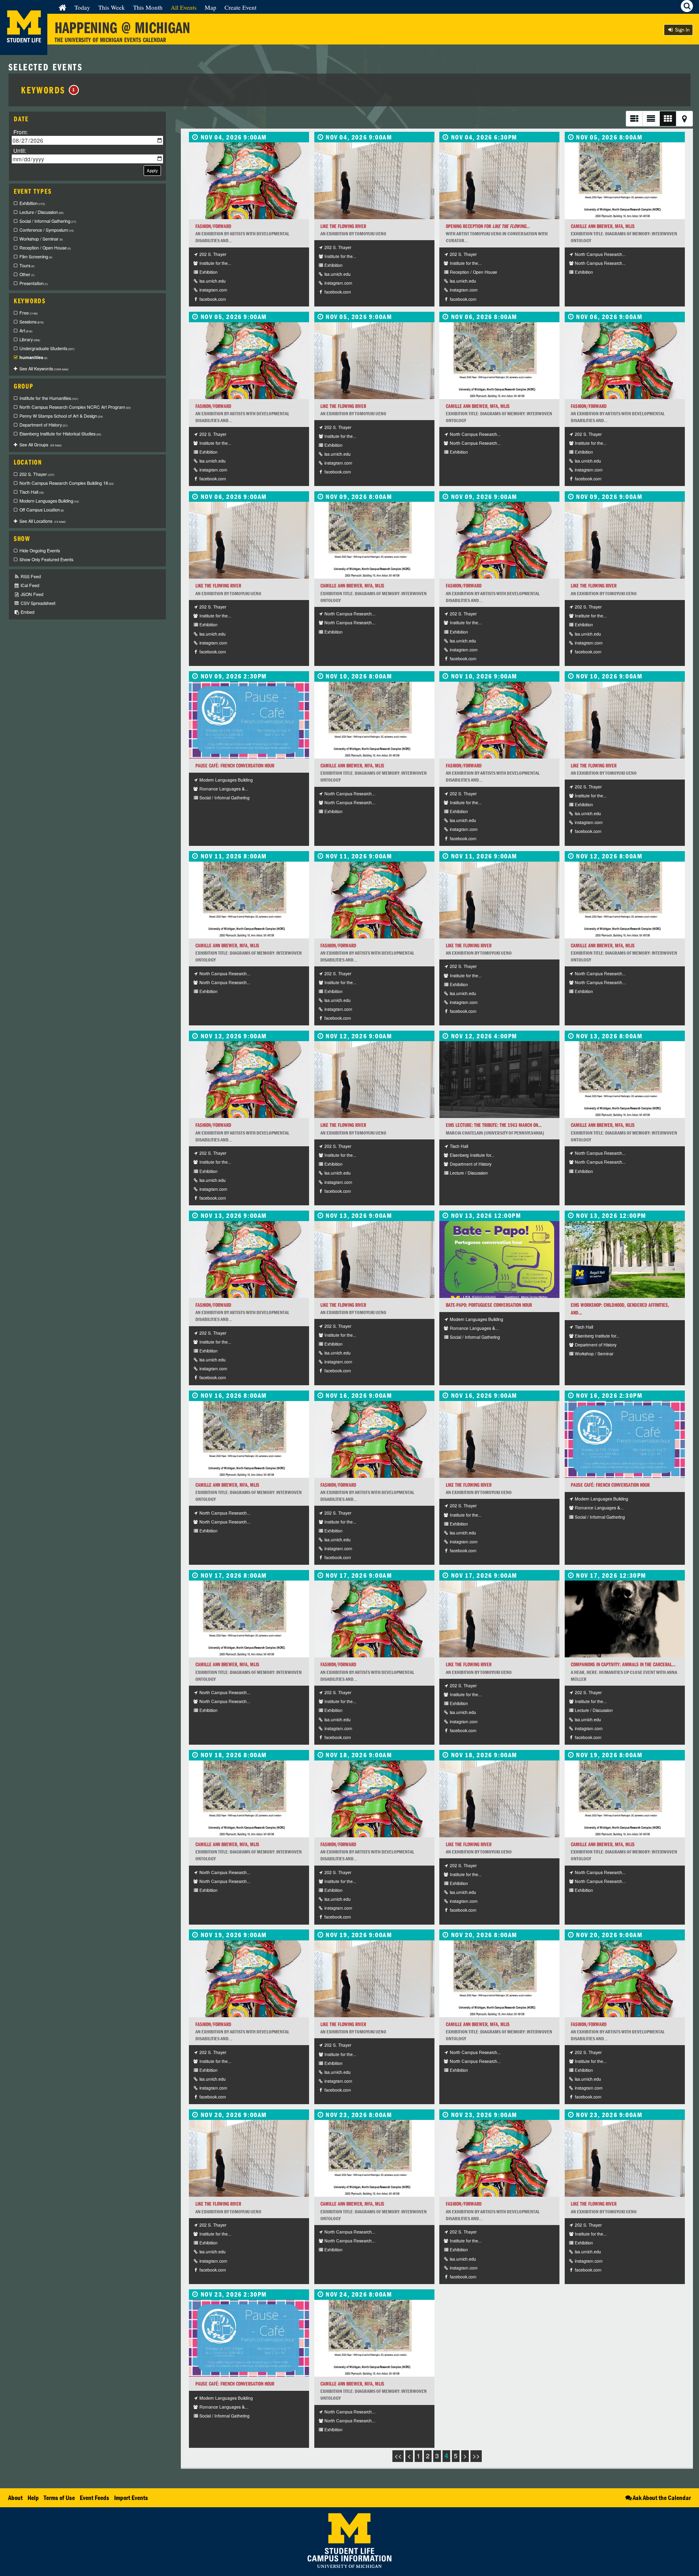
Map (211, 7)
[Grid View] (668, 119)
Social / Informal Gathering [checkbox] (48, 221)
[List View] (634, 119)
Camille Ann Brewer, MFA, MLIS (603, 226)
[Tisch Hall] (625, 1259)
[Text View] (651, 119)
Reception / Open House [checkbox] (45, 248)
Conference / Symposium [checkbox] (47, 230)
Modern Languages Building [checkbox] (49, 501)
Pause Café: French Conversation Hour (235, 766)
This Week (112, 7)
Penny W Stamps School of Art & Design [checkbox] (61, 416)
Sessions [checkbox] (32, 322)
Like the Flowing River (343, 226)
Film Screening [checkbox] (36, 257)
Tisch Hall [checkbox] (32, 492)
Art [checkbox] (26, 331)
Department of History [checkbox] (43, 425)
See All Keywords (44, 369)
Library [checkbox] (30, 339)
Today (82, 7)
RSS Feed (30, 576)
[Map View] (684, 119)
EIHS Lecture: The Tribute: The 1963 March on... (494, 1125)
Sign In (682, 30)
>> (476, 2456)
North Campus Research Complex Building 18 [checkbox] (67, 483)
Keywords (48, 90)
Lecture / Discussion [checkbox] (41, 212)
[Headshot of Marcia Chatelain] (499, 1080)
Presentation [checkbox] (34, 283)
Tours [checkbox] (27, 265)
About (15, 2498)
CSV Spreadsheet (37, 603)
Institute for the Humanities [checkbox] (49, 398)
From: (21, 132)
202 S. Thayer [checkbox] (37, 474)
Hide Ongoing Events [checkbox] (40, 550)
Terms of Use (59, 2498)
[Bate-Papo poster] (499, 1259)
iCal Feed (29, 585)
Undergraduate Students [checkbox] (47, 348)
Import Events (131, 2498)
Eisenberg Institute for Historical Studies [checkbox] (60, 434)
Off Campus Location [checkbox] (42, 510)
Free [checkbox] (29, 313)
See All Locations (42, 521)
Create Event (240, 7)
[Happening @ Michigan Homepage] (24, 50)
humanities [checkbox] (33, 357)
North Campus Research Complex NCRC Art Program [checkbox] (75, 407)
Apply (152, 170)
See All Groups (40, 445)
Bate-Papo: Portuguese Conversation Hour (489, 1305)
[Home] (62, 7)
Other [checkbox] (27, 274)
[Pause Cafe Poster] (249, 720)
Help (33, 2498)
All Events (184, 7)
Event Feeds (94, 2498)
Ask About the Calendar (662, 2498)
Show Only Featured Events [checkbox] (46, 559)
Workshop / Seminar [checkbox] (41, 239)
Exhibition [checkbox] (32, 203)
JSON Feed (31, 594)
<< (398, 2456)
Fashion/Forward (213, 226)
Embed (27, 612)
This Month (148, 7)
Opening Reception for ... (488, 226)
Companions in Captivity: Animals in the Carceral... (623, 1664)
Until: (20, 150)
